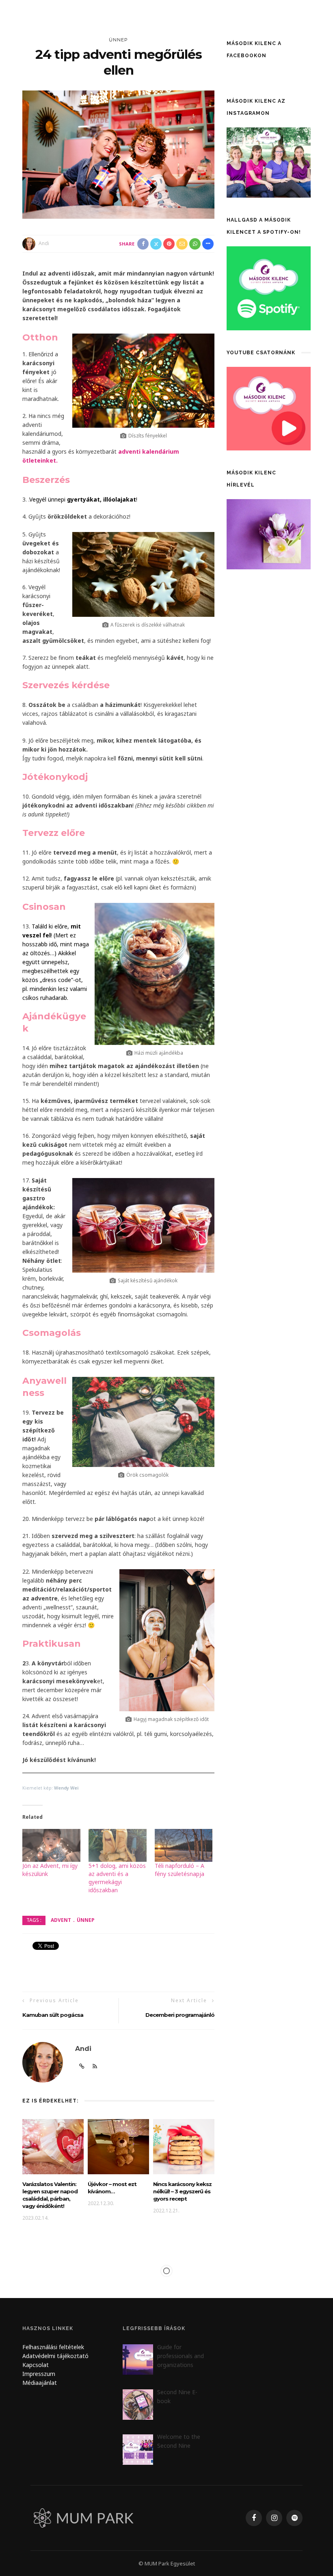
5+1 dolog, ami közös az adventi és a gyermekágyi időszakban (117, 1878)
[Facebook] (254, 2518)
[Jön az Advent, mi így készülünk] (51, 1846)
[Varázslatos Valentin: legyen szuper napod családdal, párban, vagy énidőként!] (53, 2146)
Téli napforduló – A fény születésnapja (179, 1870)
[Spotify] (294, 2518)
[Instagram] (274, 2518)
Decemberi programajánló (180, 2015)
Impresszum (39, 2374)
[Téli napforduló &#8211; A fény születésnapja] (184, 1846)
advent (61, 1920)
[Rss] (95, 2066)
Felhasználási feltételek (53, 2347)
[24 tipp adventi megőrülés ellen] (118, 154)
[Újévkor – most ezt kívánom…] (118, 2146)
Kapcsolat (36, 2365)
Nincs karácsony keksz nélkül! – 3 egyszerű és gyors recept (182, 2191)
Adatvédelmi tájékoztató (55, 2356)
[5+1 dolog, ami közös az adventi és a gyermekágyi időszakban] (118, 1846)
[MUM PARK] (85, 2517)
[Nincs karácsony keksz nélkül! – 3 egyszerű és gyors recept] (184, 2146)
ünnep (118, 40)
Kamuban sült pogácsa (53, 2015)
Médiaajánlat (40, 2383)
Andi (44, 243)
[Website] (82, 2066)
